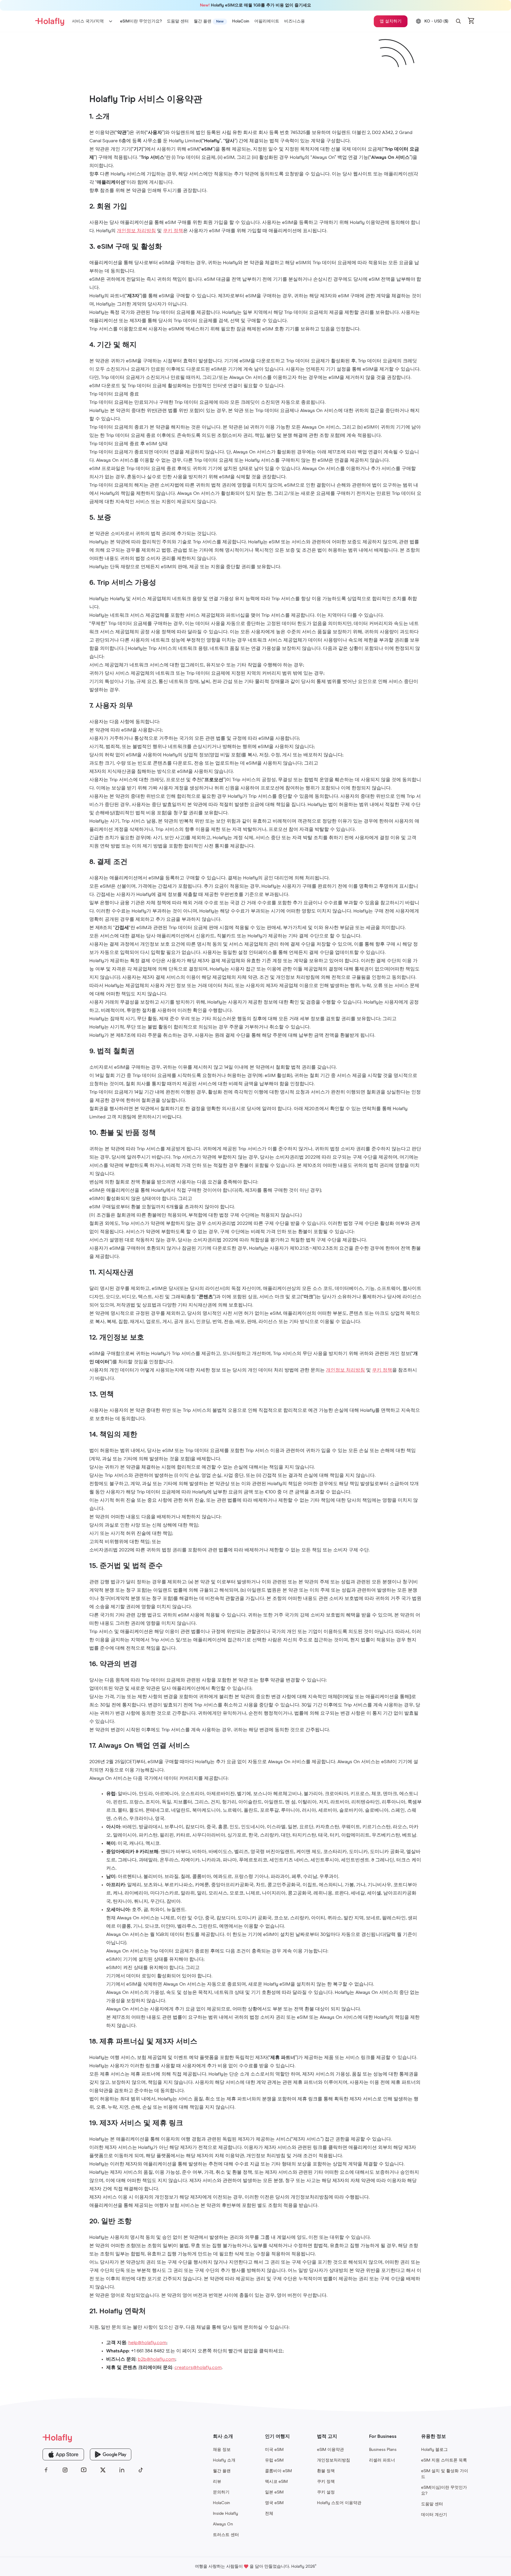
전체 (269, 2514)
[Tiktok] (141, 2470)
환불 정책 (326, 2471)
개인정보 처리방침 (136, 231)
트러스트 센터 (226, 2535)
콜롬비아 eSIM (278, 2471)
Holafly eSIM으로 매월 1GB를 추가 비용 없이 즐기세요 (256, 5)
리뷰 (217, 2482)
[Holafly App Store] (63, 2454)
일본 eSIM (274, 2492)
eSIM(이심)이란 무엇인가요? (444, 2491)
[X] (103, 2470)
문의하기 (221, 2492)
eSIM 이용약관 (330, 2450)
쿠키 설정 (326, 2492)
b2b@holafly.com (157, 2359)
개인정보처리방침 (334, 2460)
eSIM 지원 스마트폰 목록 (444, 2460)
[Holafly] (93, 2438)
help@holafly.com (147, 2343)
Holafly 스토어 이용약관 (339, 2503)
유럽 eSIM (274, 2460)
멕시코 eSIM (276, 2482)
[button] (458, 21)
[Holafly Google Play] (111, 2454)
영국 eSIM (274, 2503)
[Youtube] (84, 2470)
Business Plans (383, 2450)
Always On (223, 2524)
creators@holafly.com (198, 2367)
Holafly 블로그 (434, 2450)
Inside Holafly (225, 2514)
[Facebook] (46, 2470)
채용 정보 (222, 2450)
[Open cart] (471, 21)
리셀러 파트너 (382, 2460)
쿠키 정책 (173, 231)
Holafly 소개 (224, 2460)
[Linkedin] (122, 2470)
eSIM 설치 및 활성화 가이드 (445, 2474)
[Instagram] (65, 2470)
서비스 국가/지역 (88, 21)
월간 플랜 (222, 2471)
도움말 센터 (432, 2504)
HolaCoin (221, 2503)
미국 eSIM (274, 2450)
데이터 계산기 (434, 2515)
